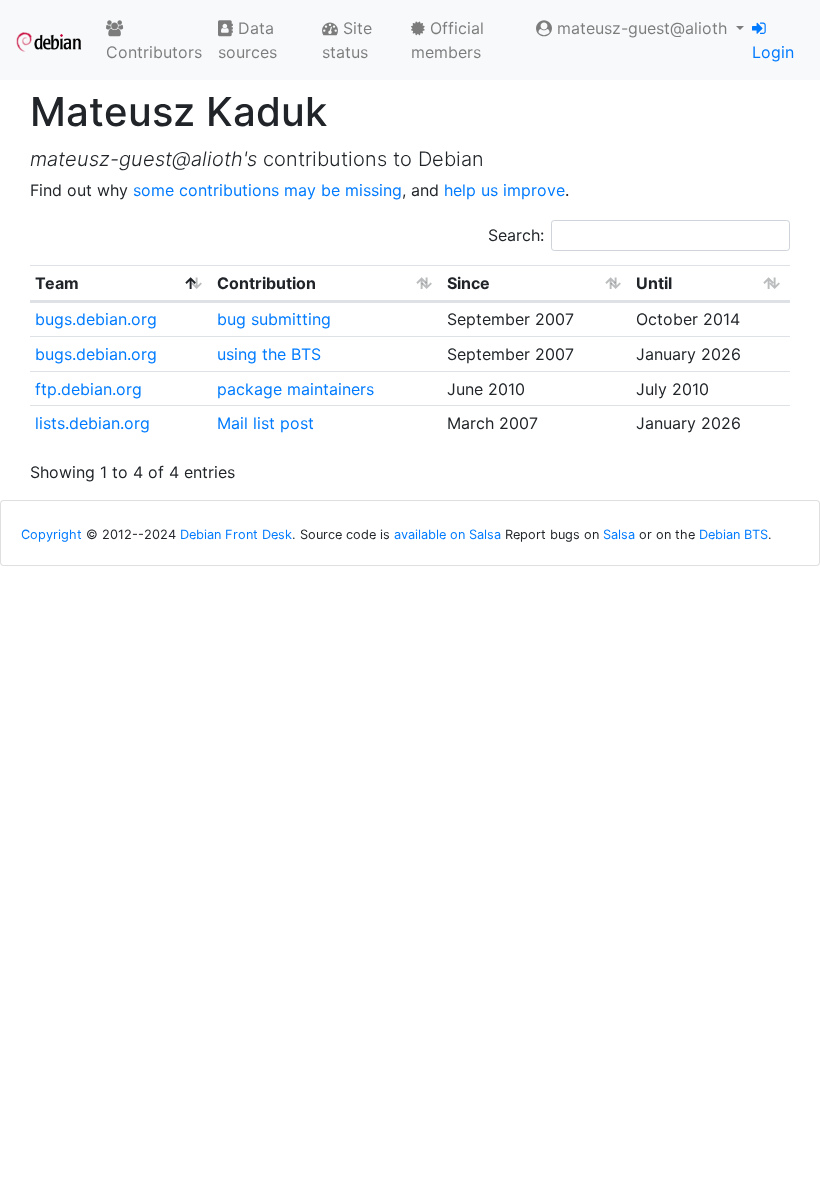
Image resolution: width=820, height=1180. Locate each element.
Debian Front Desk (236, 534)
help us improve (504, 190)
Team (57, 283)
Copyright (51, 534)
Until (654, 283)
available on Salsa (447, 534)
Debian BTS (733, 534)
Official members (447, 40)
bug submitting (274, 319)
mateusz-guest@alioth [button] (642, 28)
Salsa (619, 534)
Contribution (266, 283)
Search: (516, 235)
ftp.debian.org (88, 389)
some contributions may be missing (267, 190)
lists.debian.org (92, 423)
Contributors (154, 52)
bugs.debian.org (96, 319)
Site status (347, 40)
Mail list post (265, 423)
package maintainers (295, 389)
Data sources (247, 40)
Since (468, 283)
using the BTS (269, 354)
